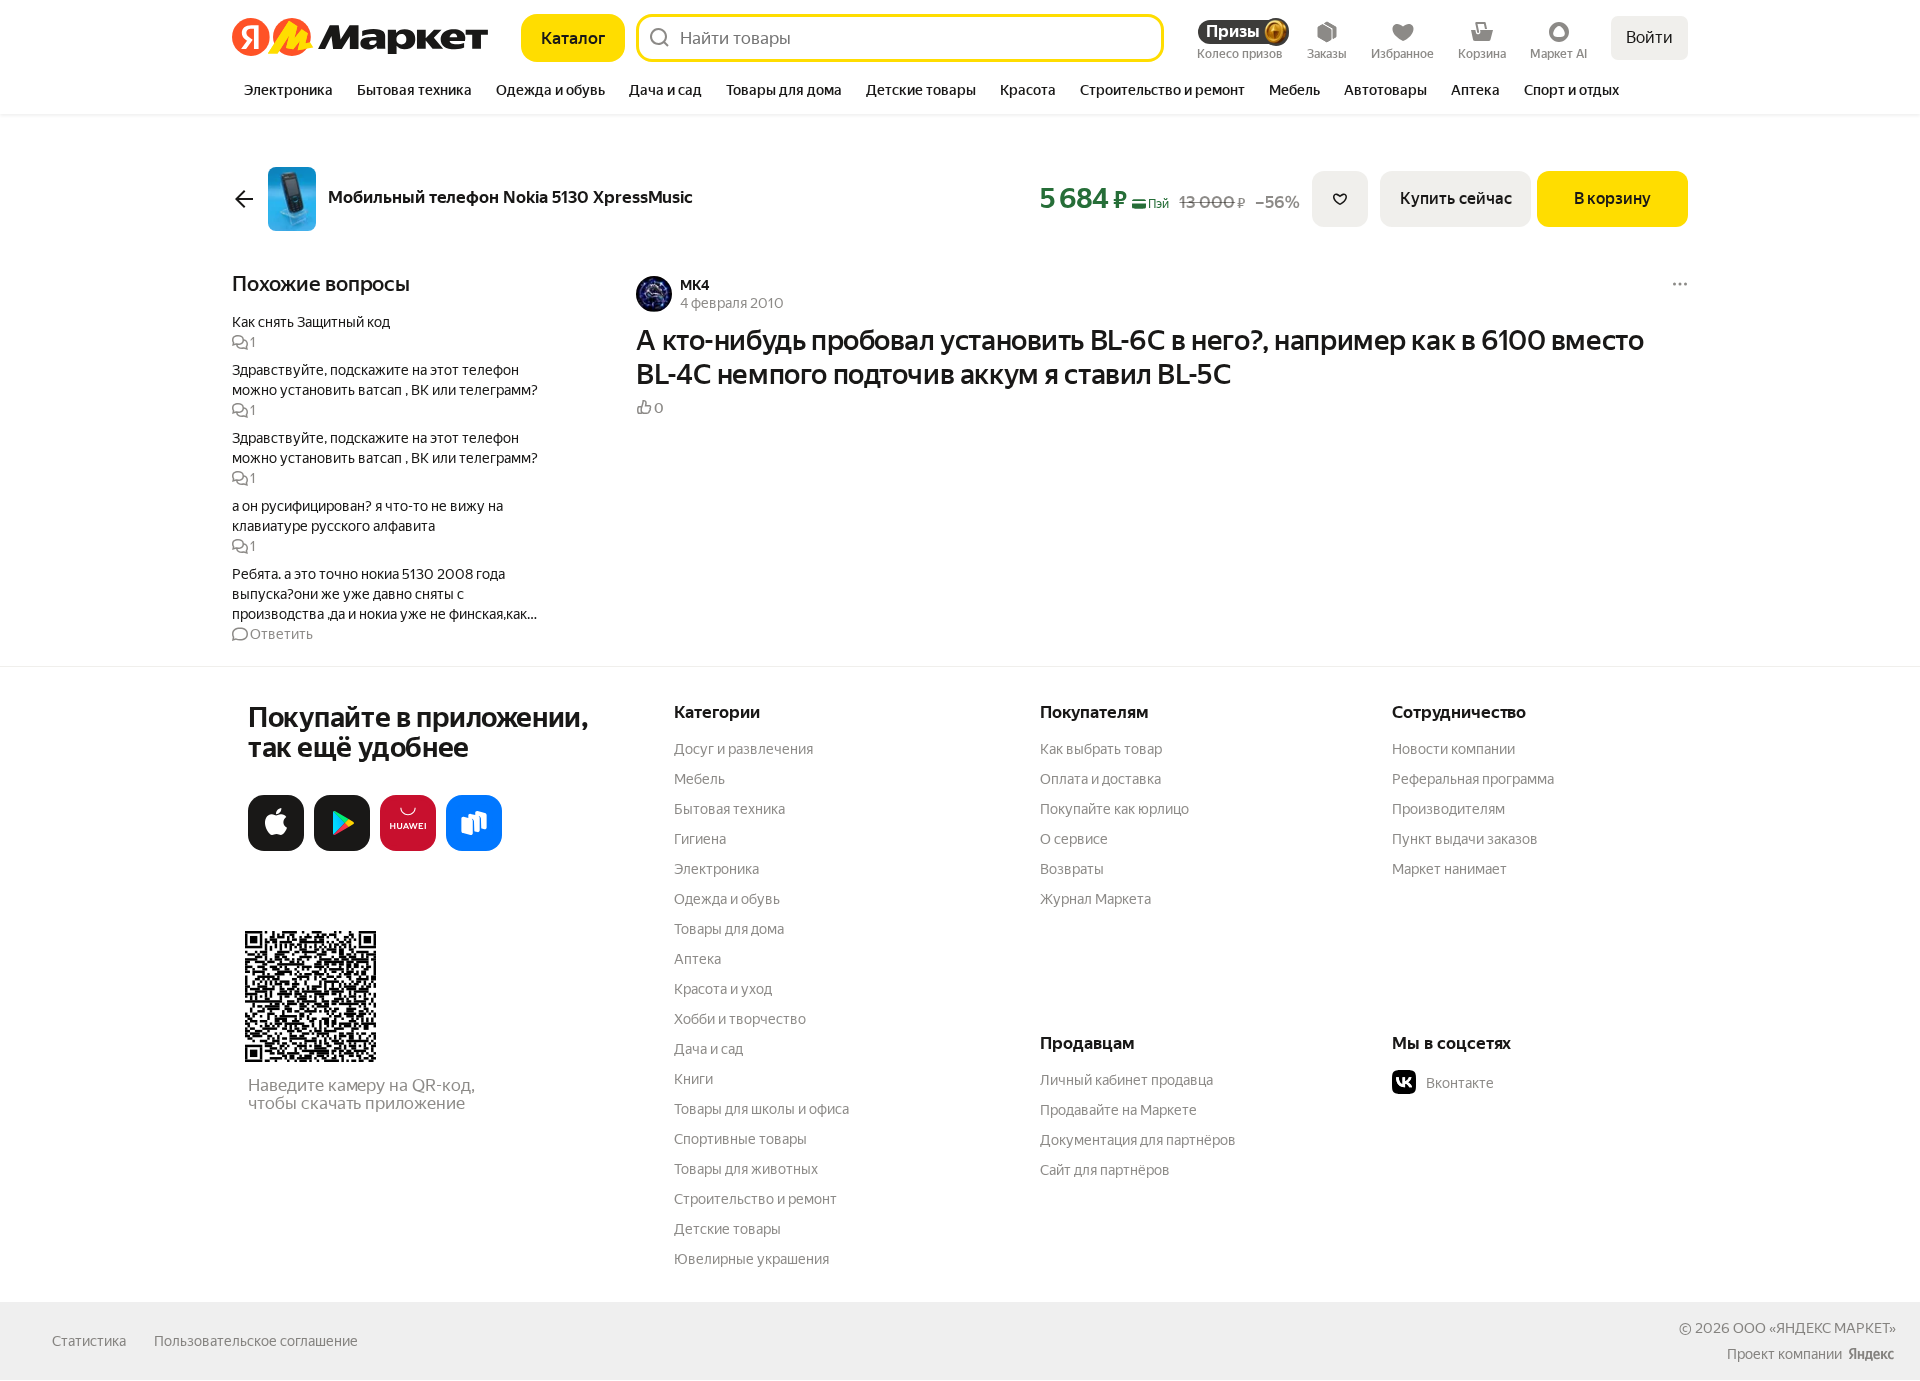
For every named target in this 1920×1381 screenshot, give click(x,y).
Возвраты (1072, 869)
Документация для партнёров (1138, 1140)
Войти (1649, 37)
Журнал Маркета (1095, 899)
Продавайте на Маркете (1118, 1110)
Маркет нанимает (1449, 869)
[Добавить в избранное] (1340, 199)
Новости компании (1453, 749)
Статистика (89, 1341)
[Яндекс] (1871, 1354)
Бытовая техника (729, 809)
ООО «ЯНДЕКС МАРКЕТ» (1814, 1328)
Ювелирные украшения (751, 1259)
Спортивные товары (740, 1139)
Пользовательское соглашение (256, 1341)
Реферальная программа (1473, 779)
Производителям (1448, 809)
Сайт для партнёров (1105, 1170)
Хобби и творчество (740, 1019)
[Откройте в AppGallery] (408, 847)
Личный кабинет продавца (1126, 1080)
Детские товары (727, 1229)
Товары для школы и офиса (761, 1109)
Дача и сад (708, 1049)
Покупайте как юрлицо (1114, 809)
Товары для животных (746, 1169)
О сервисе (1074, 839)
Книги (693, 1079)
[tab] (288, 92)
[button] (392, 331)
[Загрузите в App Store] (276, 847)
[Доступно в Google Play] (342, 847)
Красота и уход (723, 989)
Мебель (699, 779)
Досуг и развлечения (743, 749)
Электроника (716, 869)
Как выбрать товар (1101, 749)
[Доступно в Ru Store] (474, 847)
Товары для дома (729, 929)
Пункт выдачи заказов (1465, 839)
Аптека (697, 959)
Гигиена (700, 839)
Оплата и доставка (1100, 779)
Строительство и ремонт (755, 1199)
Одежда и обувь (727, 899)
